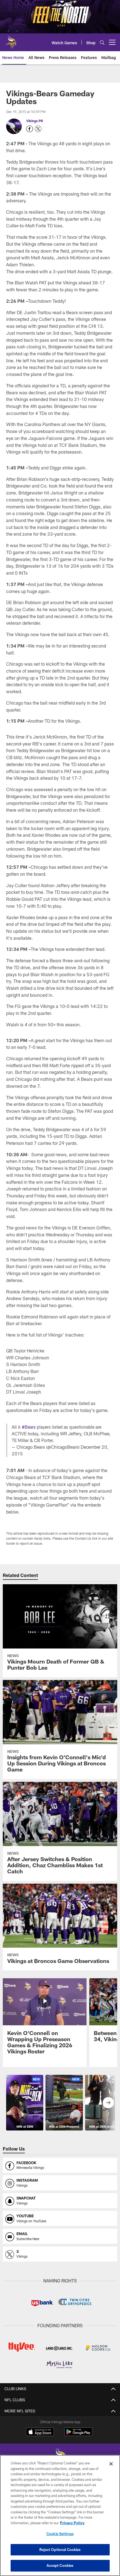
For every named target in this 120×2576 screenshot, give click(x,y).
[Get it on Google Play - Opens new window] (78, 2434)
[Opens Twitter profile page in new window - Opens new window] (38, 129)
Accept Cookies (60, 2565)
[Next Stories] (108, 2103)
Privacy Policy (72, 2523)
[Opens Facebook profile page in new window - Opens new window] (30, 129)
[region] (60, 2515)
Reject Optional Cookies (60, 2550)
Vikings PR (35, 121)
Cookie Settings (60, 2534)
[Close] (111, 2464)
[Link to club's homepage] (11, 40)
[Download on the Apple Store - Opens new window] (40, 2432)
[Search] (102, 42)
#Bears (29, 1427)
